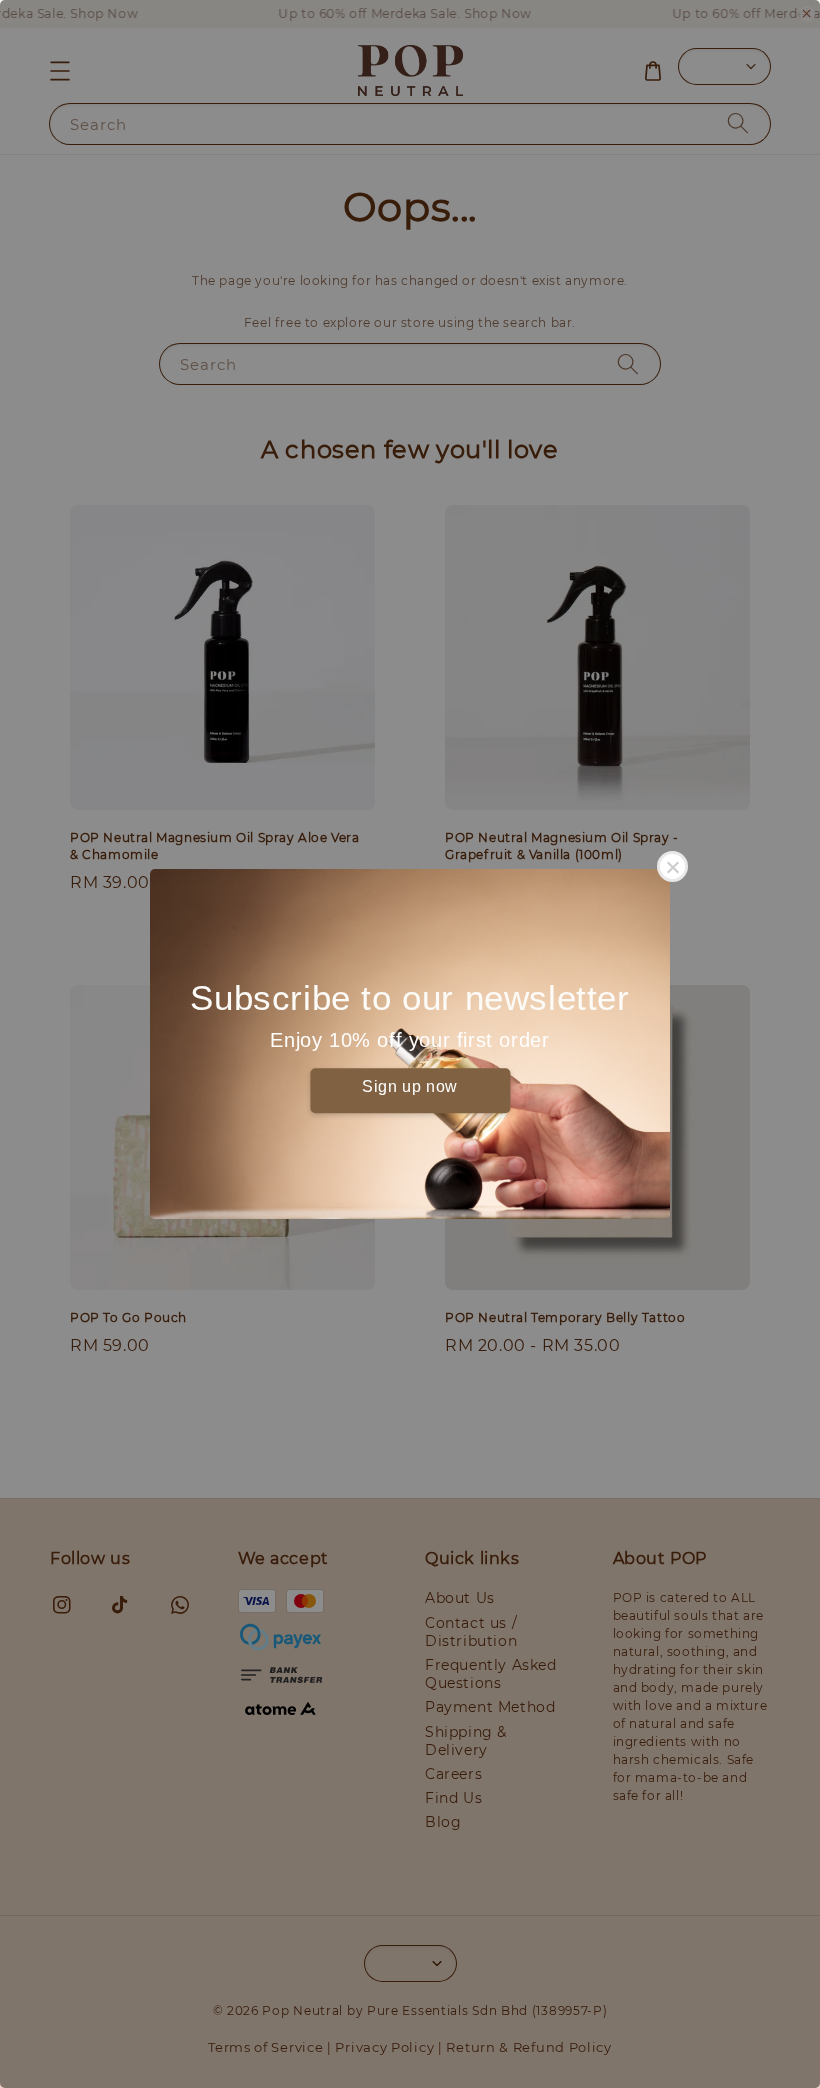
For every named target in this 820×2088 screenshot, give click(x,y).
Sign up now (410, 1086)
